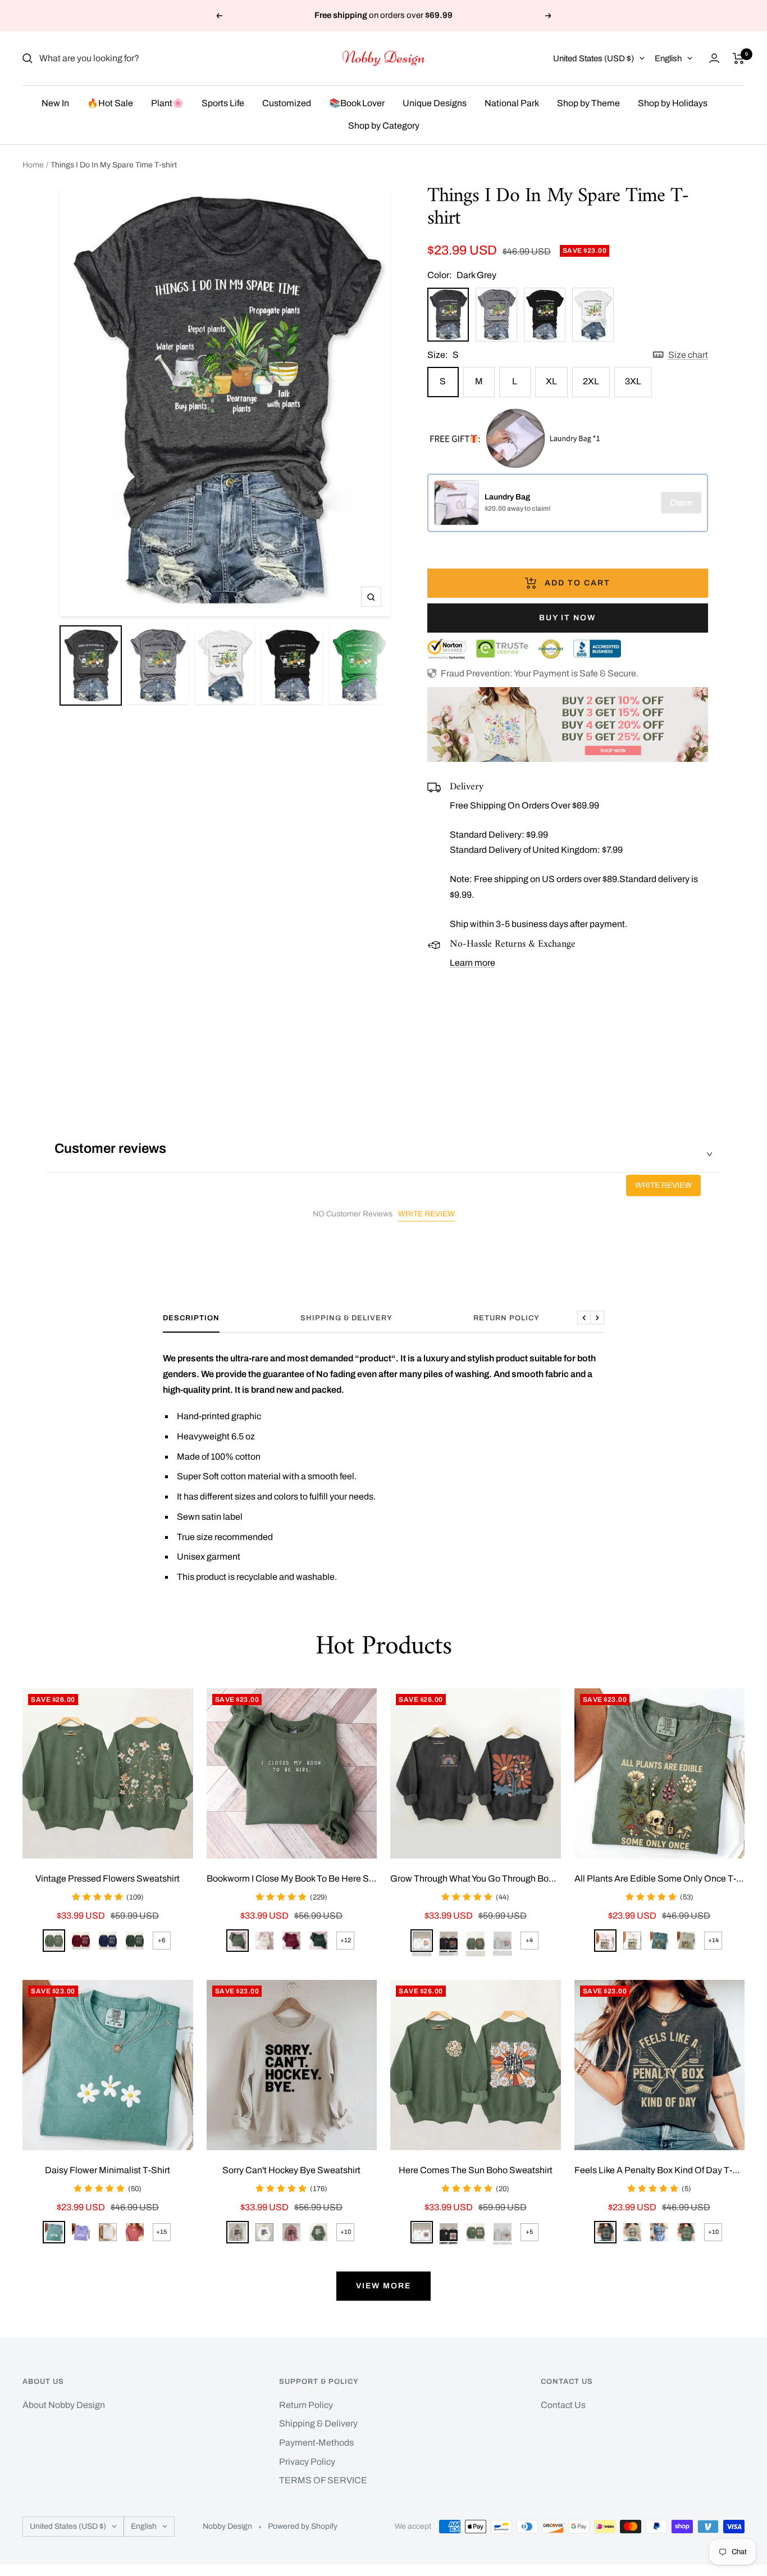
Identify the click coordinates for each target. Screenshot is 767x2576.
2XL (591, 381)
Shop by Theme (588, 103)
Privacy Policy (307, 2462)
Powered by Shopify (303, 2526)
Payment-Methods (316, 2443)
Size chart (688, 355)
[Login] (714, 58)
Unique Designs (435, 103)
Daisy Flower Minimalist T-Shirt (108, 2170)
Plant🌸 (167, 103)
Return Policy (506, 1318)
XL (551, 381)
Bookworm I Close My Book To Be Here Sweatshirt (292, 1878)
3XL (633, 381)
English (668, 58)
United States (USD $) (593, 58)
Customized (287, 103)
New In (55, 103)
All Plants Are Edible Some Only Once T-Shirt (660, 1878)
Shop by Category (384, 126)
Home (33, 165)
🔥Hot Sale (110, 103)
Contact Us (563, 2405)
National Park (512, 103)
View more (383, 2286)
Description (191, 1318)
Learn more (472, 963)
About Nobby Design (64, 2405)
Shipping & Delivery (346, 1318)
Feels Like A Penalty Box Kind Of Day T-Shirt (660, 2170)
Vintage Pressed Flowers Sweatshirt (108, 1878)
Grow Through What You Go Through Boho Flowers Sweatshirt (476, 1878)
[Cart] (739, 58)
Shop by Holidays (673, 103)
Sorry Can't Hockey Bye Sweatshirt (291, 2170)
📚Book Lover (357, 103)
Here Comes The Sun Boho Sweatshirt (476, 2170)
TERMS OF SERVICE (323, 2480)
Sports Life (223, 103)
